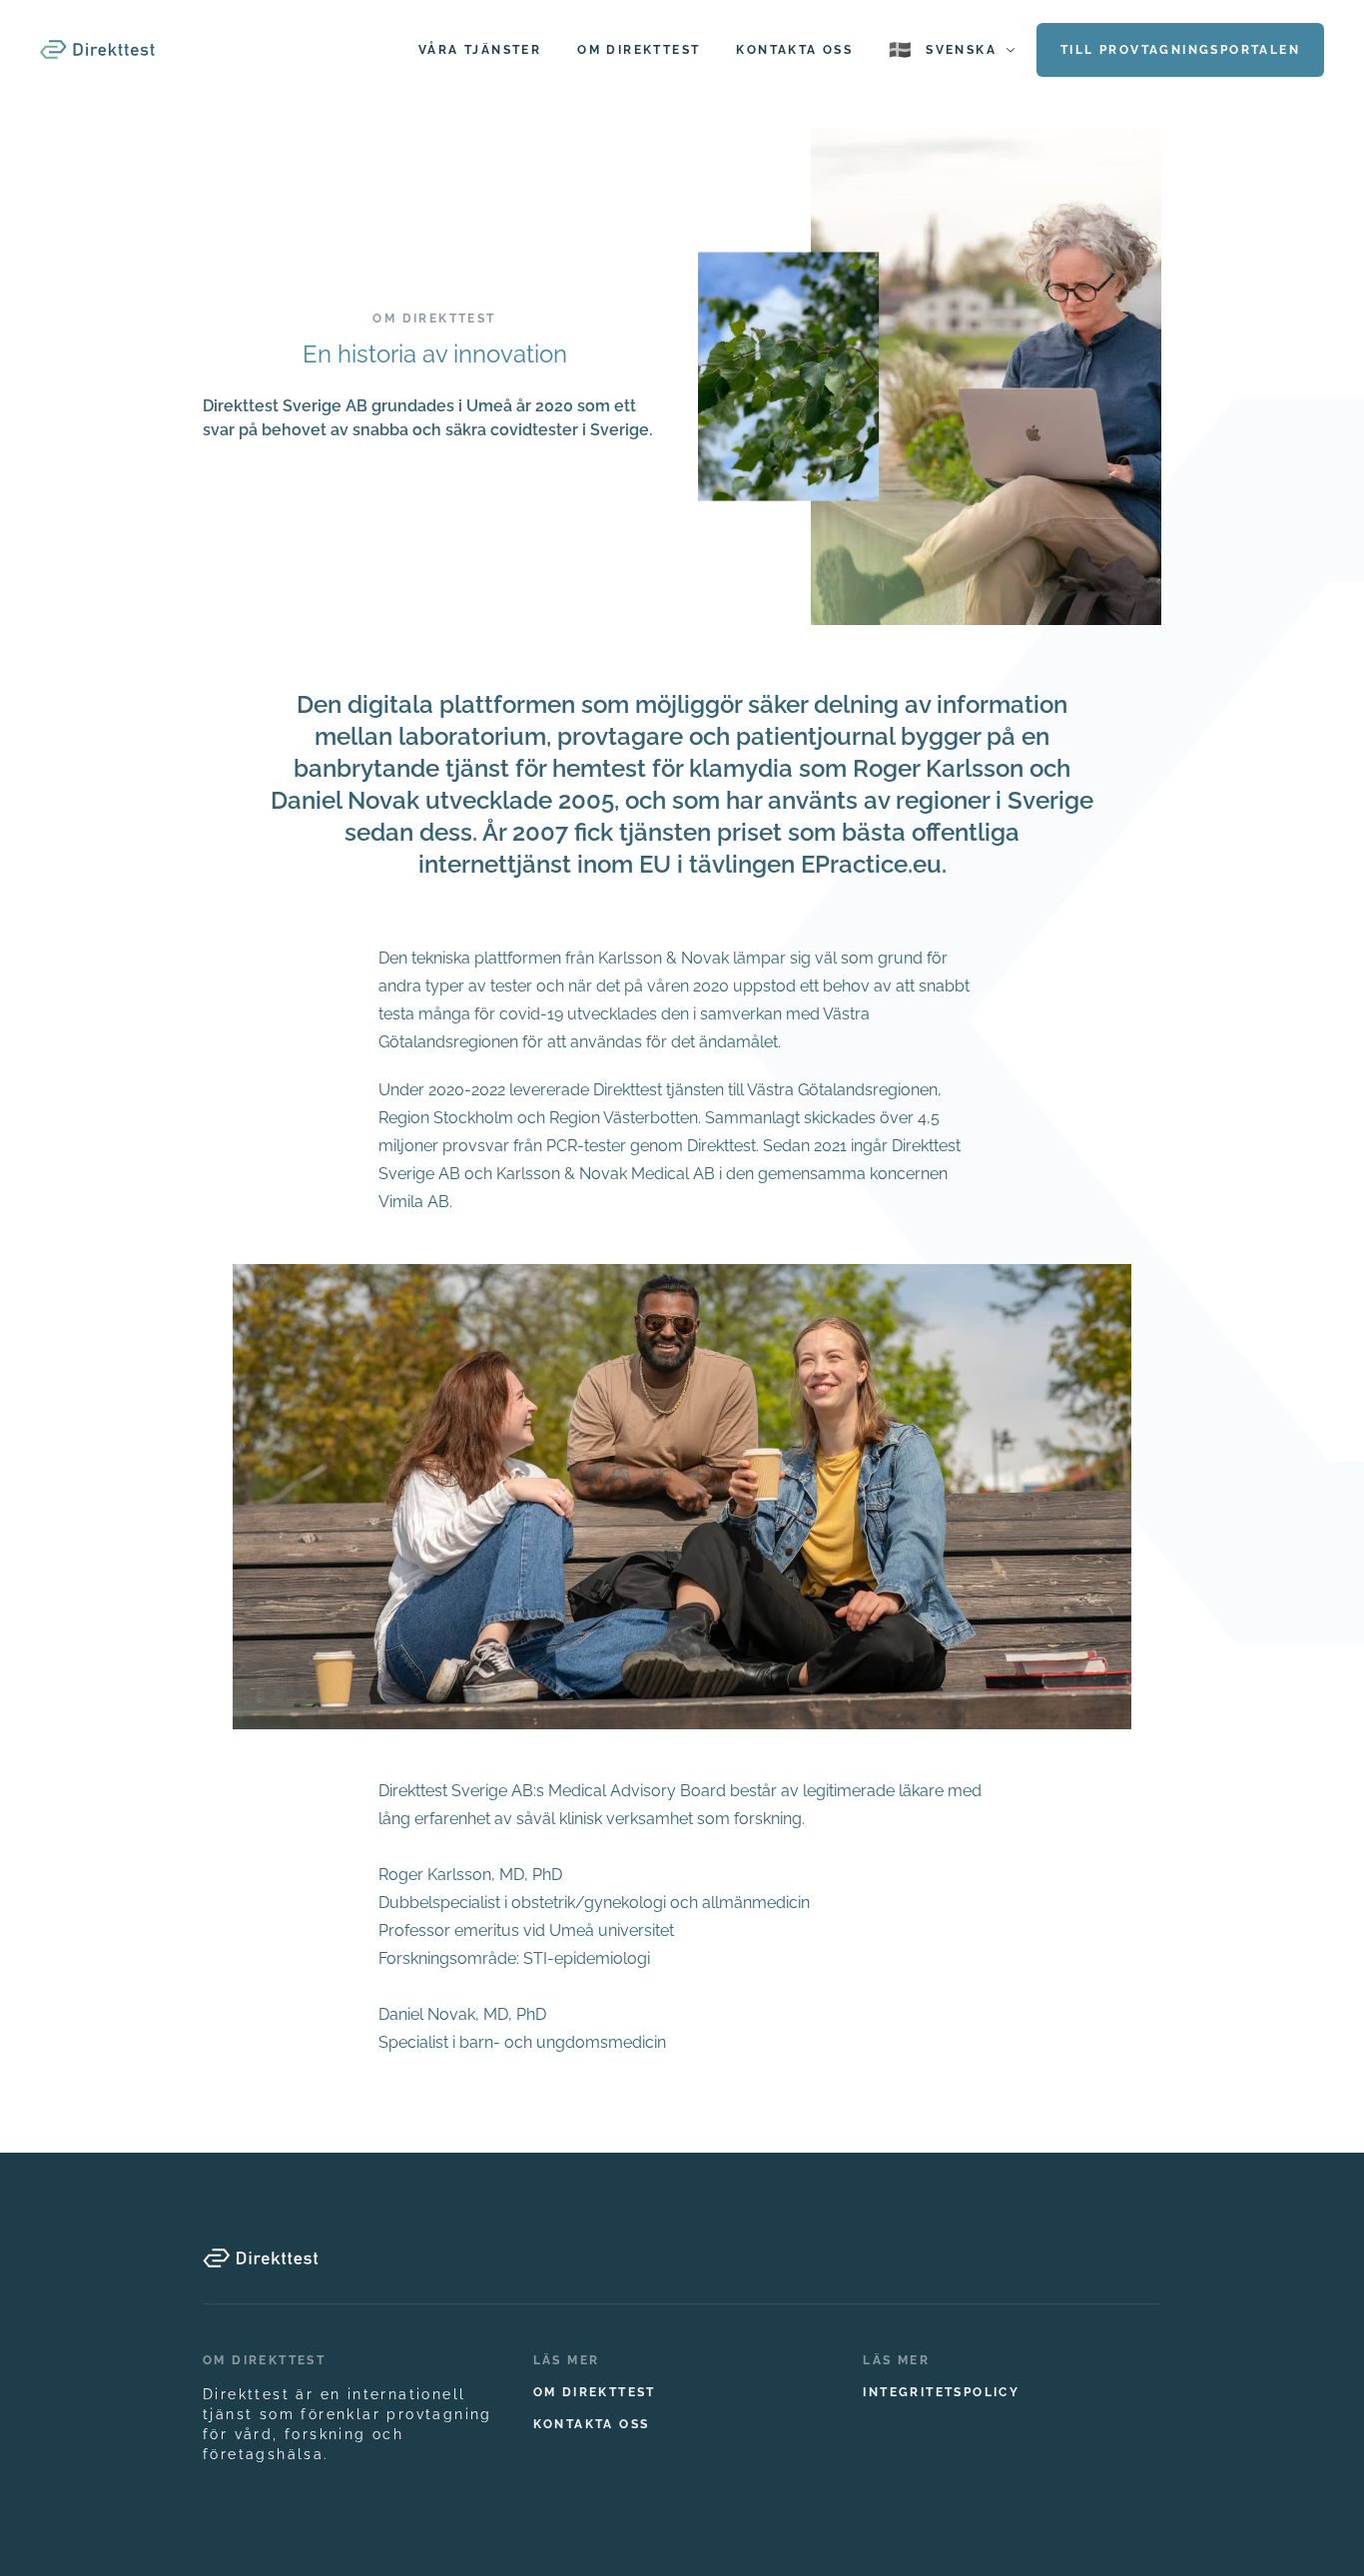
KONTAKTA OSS (794, 50)
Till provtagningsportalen (1180, 50)
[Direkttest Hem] (97, 49)
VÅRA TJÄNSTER (480, 50)
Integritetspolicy (941, 2392)
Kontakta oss (592, 2424)
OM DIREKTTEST (639, 50)
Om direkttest (595, 2392)
